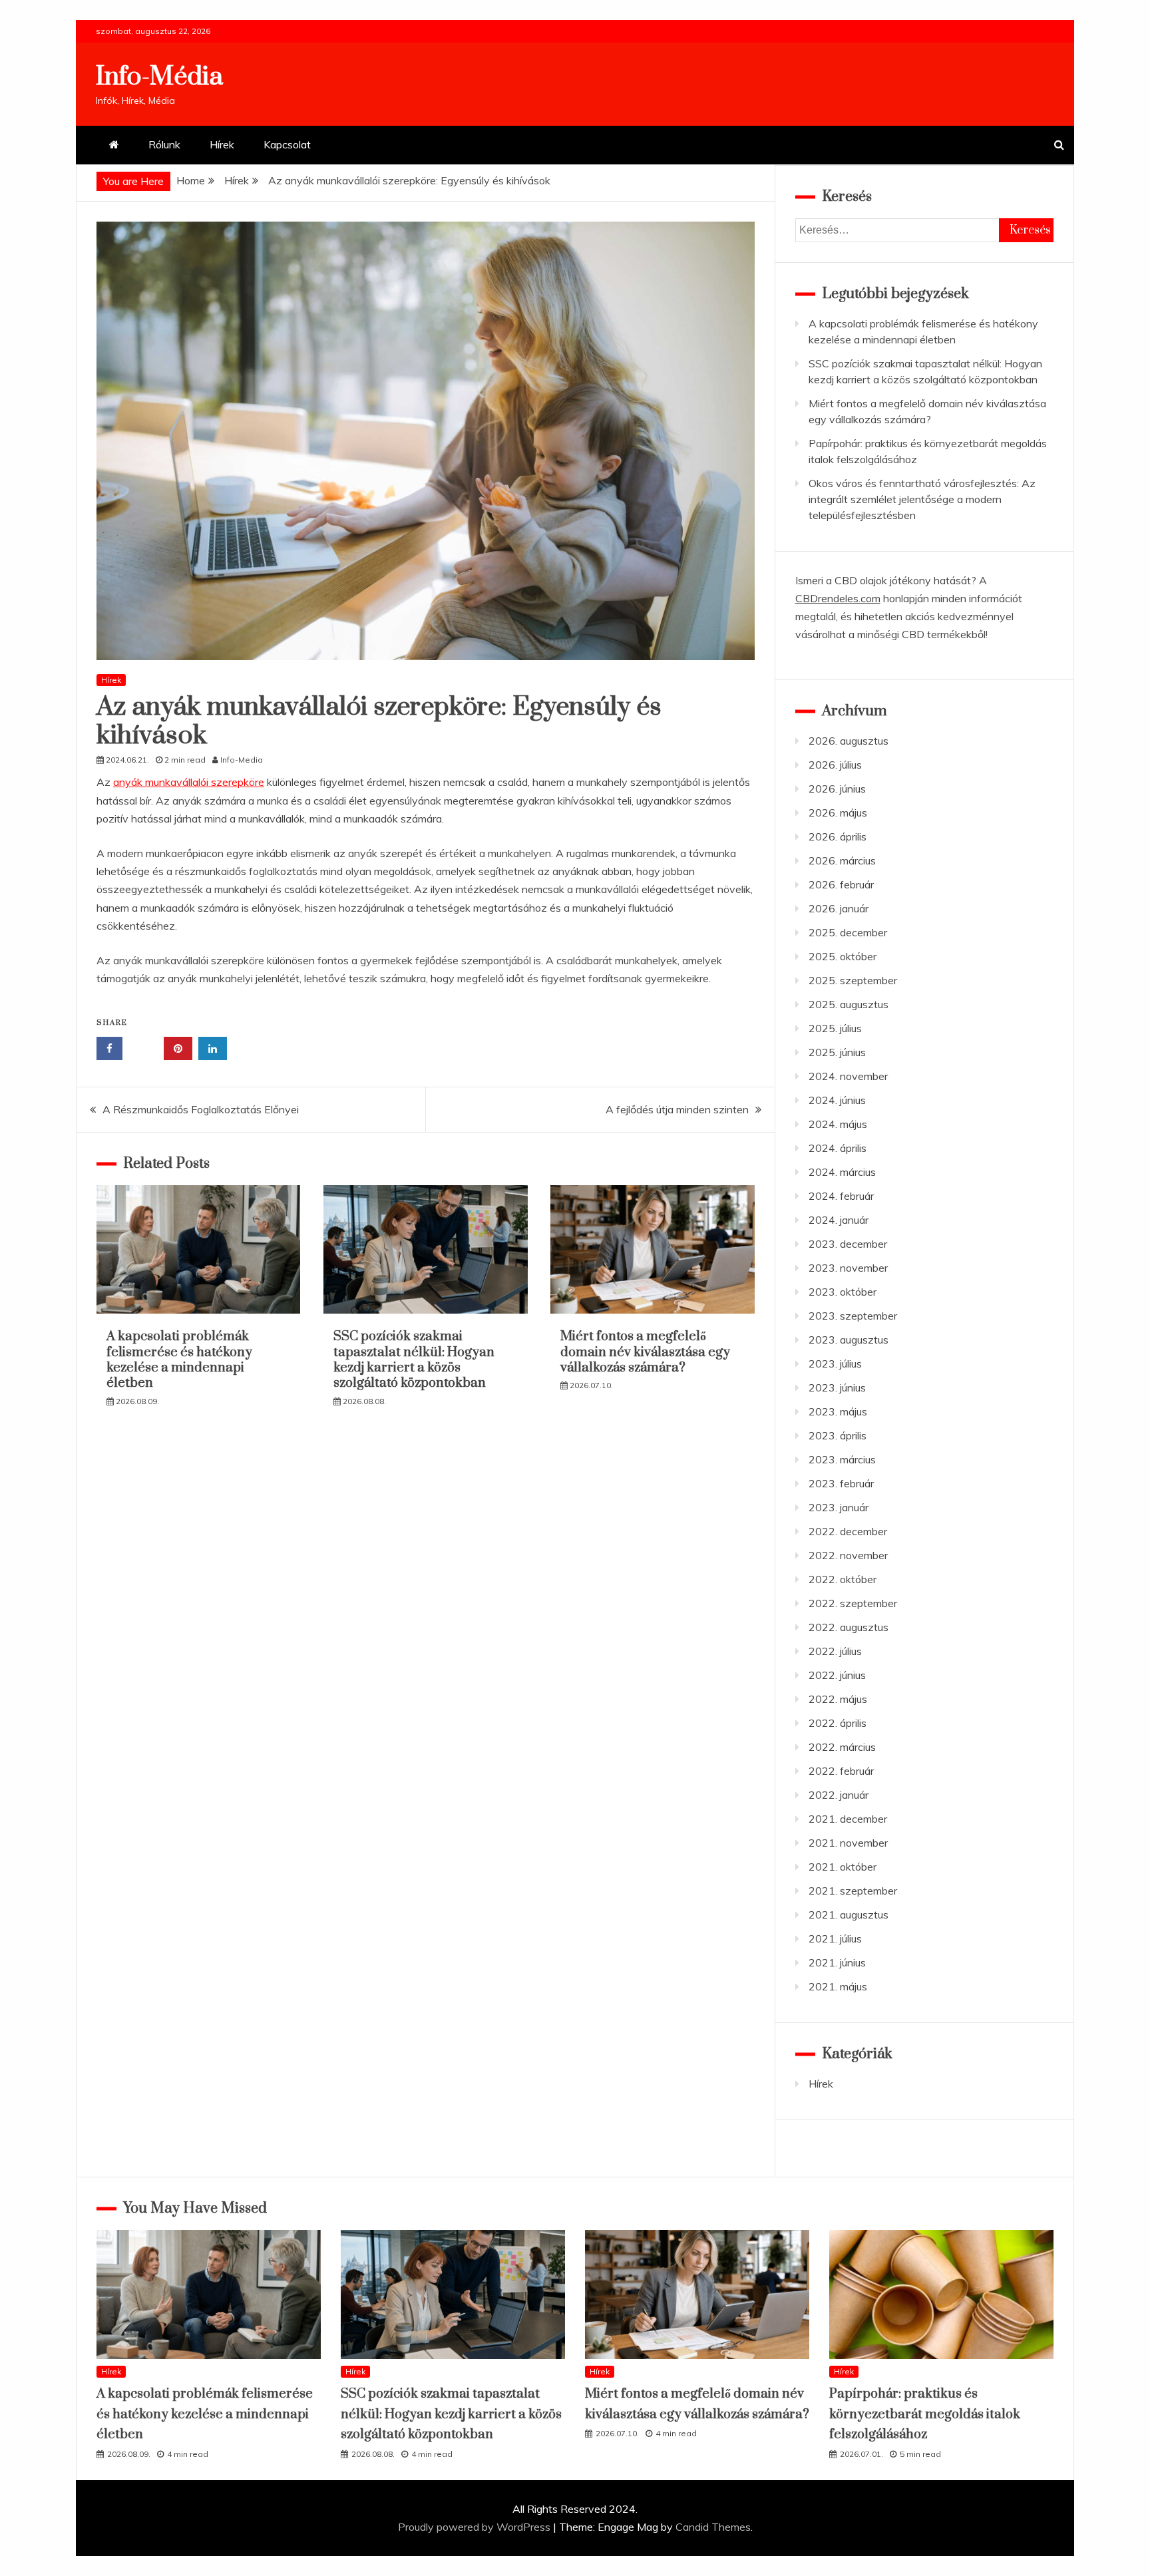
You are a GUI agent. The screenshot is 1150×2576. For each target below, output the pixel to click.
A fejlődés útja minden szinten (677, 1109)
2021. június (837, 1962)
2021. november (848, 1843)
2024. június (837, 1100)
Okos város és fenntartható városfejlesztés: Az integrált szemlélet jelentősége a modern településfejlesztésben (922, 499)
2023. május (838, 1411)
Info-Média (159, 77)
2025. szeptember (853, 980)
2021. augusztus (849, 1915)
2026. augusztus (849, 741)
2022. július (835, 1651)
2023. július (835, 1364)
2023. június (837, 1387)
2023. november (848, 1268)
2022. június (837, 1675)
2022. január (839, 1795)
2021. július (835, 1938)
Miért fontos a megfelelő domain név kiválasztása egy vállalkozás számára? (645, 1352)
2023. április (838, 1435)
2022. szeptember (853, 1603)
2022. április (838, 1723)
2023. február (841, 1483)
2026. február (841, 884)
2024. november (848, 1076)
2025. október (843, 956)
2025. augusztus (849, 1004)
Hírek (222, 144)
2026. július (835, 765)
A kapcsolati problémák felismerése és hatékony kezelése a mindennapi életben (179, 1360)
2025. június (837, 1052)
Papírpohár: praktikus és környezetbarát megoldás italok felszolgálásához (925, 2414)
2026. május (838, 813)
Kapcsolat (287, 144)
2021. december (848, 1819)
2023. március (842, 1459)
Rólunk (164, 144)
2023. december (848, 1244)
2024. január (839, 1220)
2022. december (848, 1531)
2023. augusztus (849, 1340)
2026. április (838, 836)
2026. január (839, 908)
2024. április (838, 1148)
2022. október (843, 1579)
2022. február (841, 1771)
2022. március (842, 1747)
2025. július (835, 1028)
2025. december (848, 932)
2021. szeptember (853, 1891)
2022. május (838, 1699)
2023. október (843, 1292)
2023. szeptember (853, 1316)
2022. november (848, 1555)
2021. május (838, 1986)
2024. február (841, 1196)
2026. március (842, 860)
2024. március (842, 1172)
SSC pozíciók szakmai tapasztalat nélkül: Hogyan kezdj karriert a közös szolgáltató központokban (414, 1360)
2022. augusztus (849, 1627)
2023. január (839, 1507)
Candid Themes (713, 2527)
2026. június (837, 789)
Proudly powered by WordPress (476, 2527)
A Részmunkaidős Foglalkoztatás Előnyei (201, 1109)
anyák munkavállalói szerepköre (189, 782)
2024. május (838, 1124)
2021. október (843, 1867)
